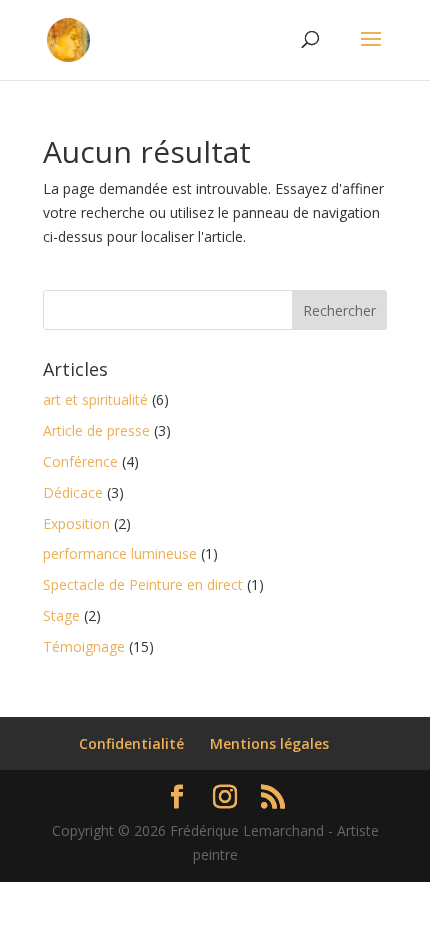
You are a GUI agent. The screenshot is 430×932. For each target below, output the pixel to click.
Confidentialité (131, 743)
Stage (61, 615)
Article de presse (96, 430)
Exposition (76, 523)
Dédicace (73, 492)
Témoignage (84, 646)
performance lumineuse (120, 553)
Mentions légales (269, 743)
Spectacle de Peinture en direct (143, 584)
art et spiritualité (95, 399)
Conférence (80, 461)
